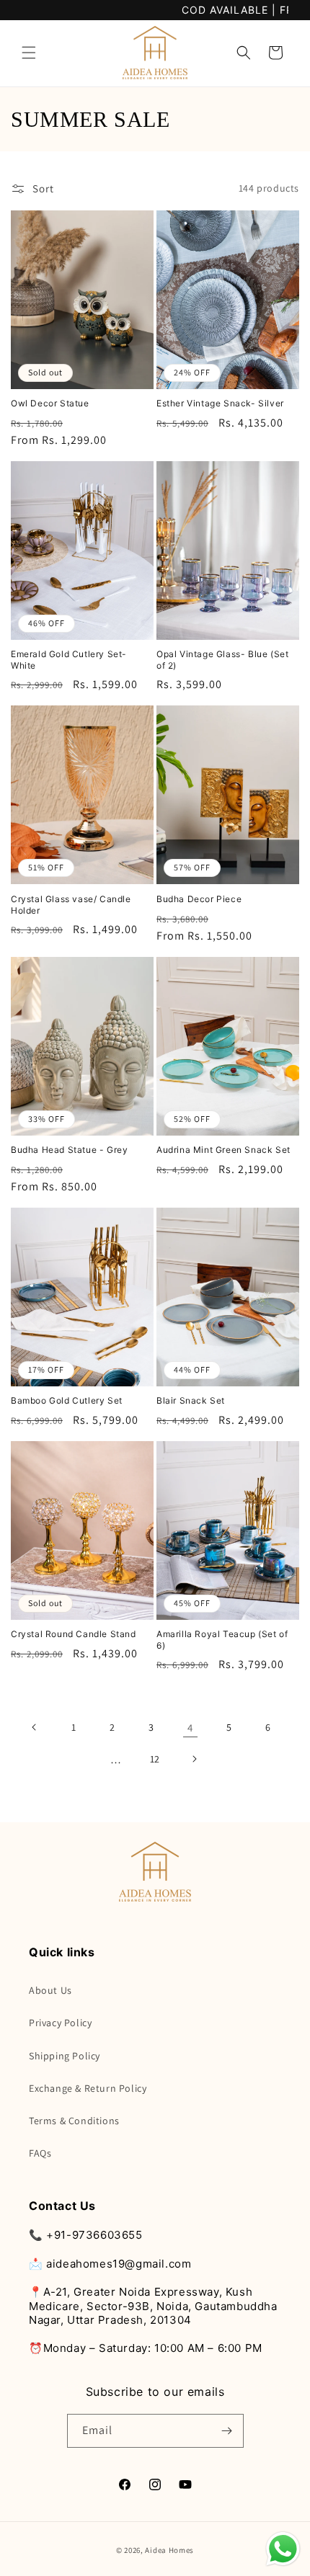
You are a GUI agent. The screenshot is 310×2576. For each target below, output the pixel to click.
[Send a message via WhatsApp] (283, 2549)
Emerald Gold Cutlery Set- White (69, 660)
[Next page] (194, 1759)
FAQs (40, 2153)
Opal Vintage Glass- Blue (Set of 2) (222, 660)
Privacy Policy (60, 2023)
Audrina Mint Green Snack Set (223, 1150)
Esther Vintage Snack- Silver (220, 403)
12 (155, 1759)
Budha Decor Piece (199, 899)
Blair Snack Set (191, 1400)
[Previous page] (35, 1727)
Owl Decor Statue (50, 403)
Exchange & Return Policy (88, 2088)
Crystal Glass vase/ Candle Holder (71, 905)
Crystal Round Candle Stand (74, 1634)
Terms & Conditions (74, 2121)
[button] (29, 53)
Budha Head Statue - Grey (69, 1150)
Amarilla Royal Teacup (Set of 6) (222, 1640)
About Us (50, 1990)
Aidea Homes (169, 2550)
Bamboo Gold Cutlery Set (67, 1400)
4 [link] (190, 1728)
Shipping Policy (65, 2056)
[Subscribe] (227, 2431)
